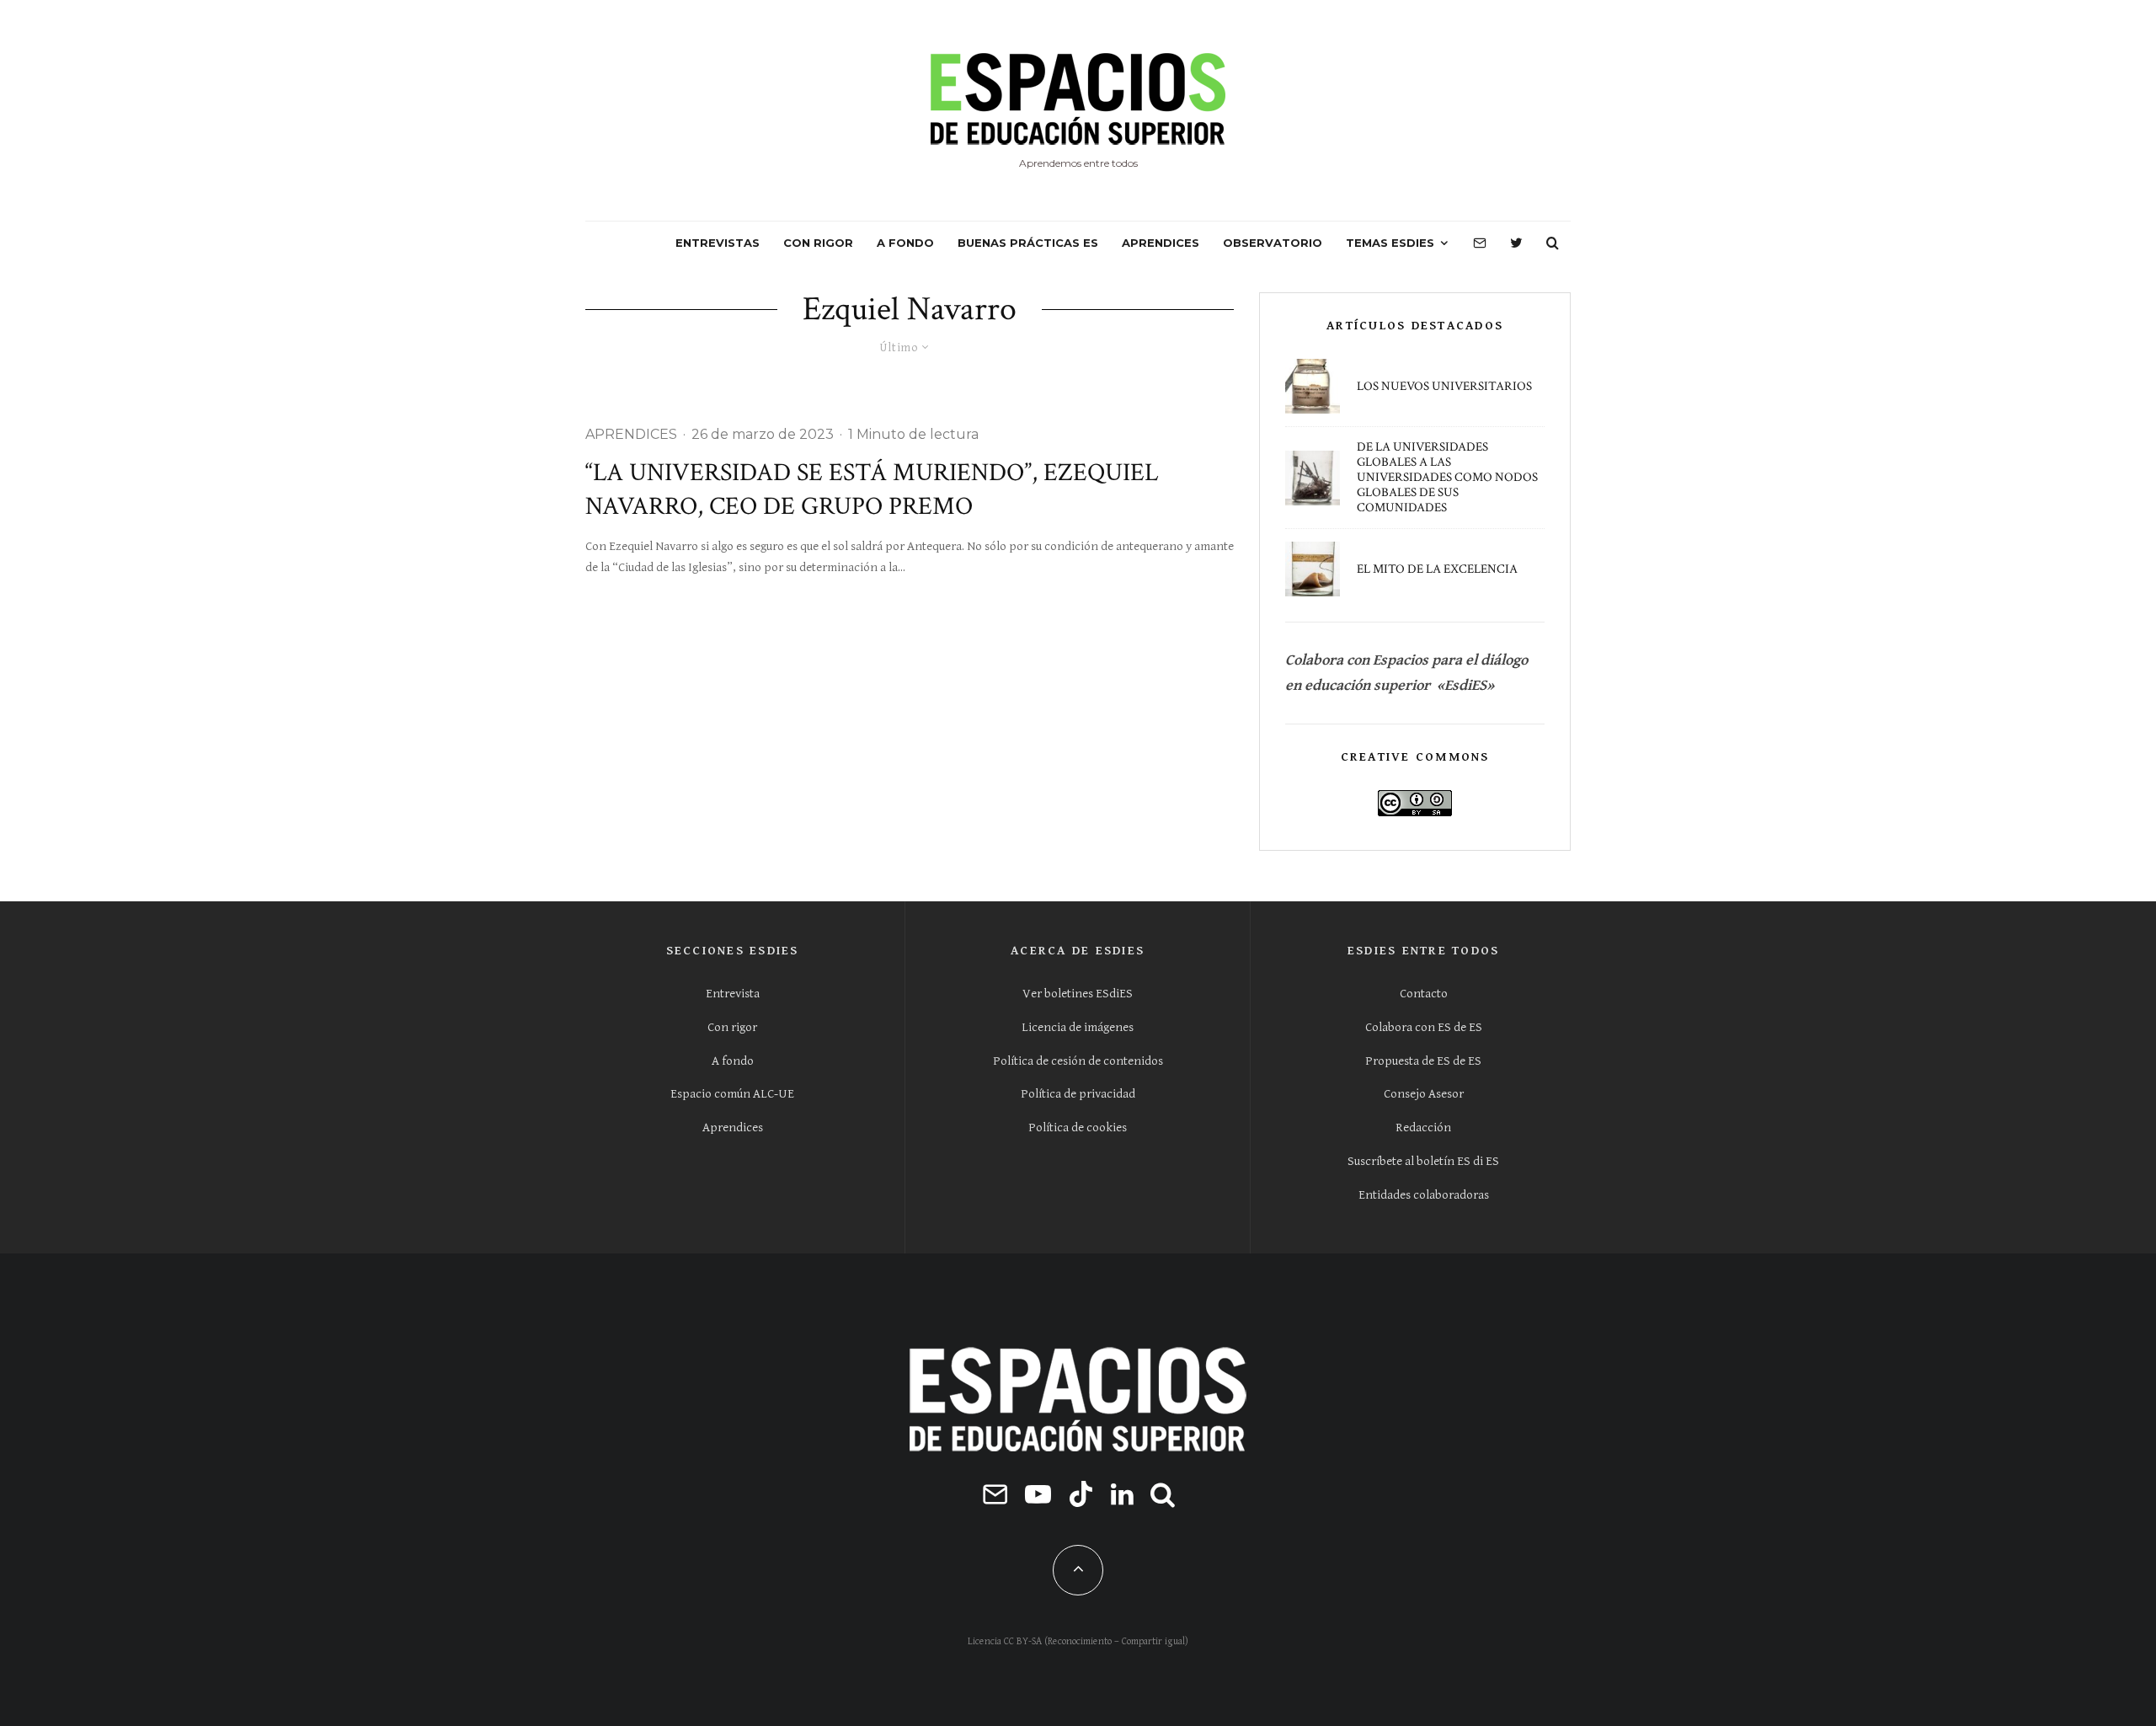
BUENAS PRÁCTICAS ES (1028, 243)
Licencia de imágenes (1078, 1027)
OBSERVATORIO (1273, 243)
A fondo (733, 1061)
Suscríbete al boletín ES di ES (1423, 1161)
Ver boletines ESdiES (1078, 994)
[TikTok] (1081, 1494)
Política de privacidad (1078, 1094)
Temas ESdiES (1390, 243)
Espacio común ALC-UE (732, 1094)
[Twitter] (1516, 243)
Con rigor (732, 1027)
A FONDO (905, 243)
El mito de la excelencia (1437, 569)
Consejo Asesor (1424, 1094)
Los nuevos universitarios (1444, 387)
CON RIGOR (818, 243)
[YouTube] (1038, 1494)
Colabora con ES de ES (1424, 1027)
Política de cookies (1078, 1128)
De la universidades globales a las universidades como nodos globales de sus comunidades (1447, 478)
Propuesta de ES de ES (1423, 1061)
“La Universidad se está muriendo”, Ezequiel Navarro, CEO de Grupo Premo (872, 490)
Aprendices (733, 1128)
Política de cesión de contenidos (1078, 1061)
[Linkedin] (1122, 1494)
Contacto (1424, 994)
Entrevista (733, 994)
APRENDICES (1161, 243)
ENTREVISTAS (718, 243)
